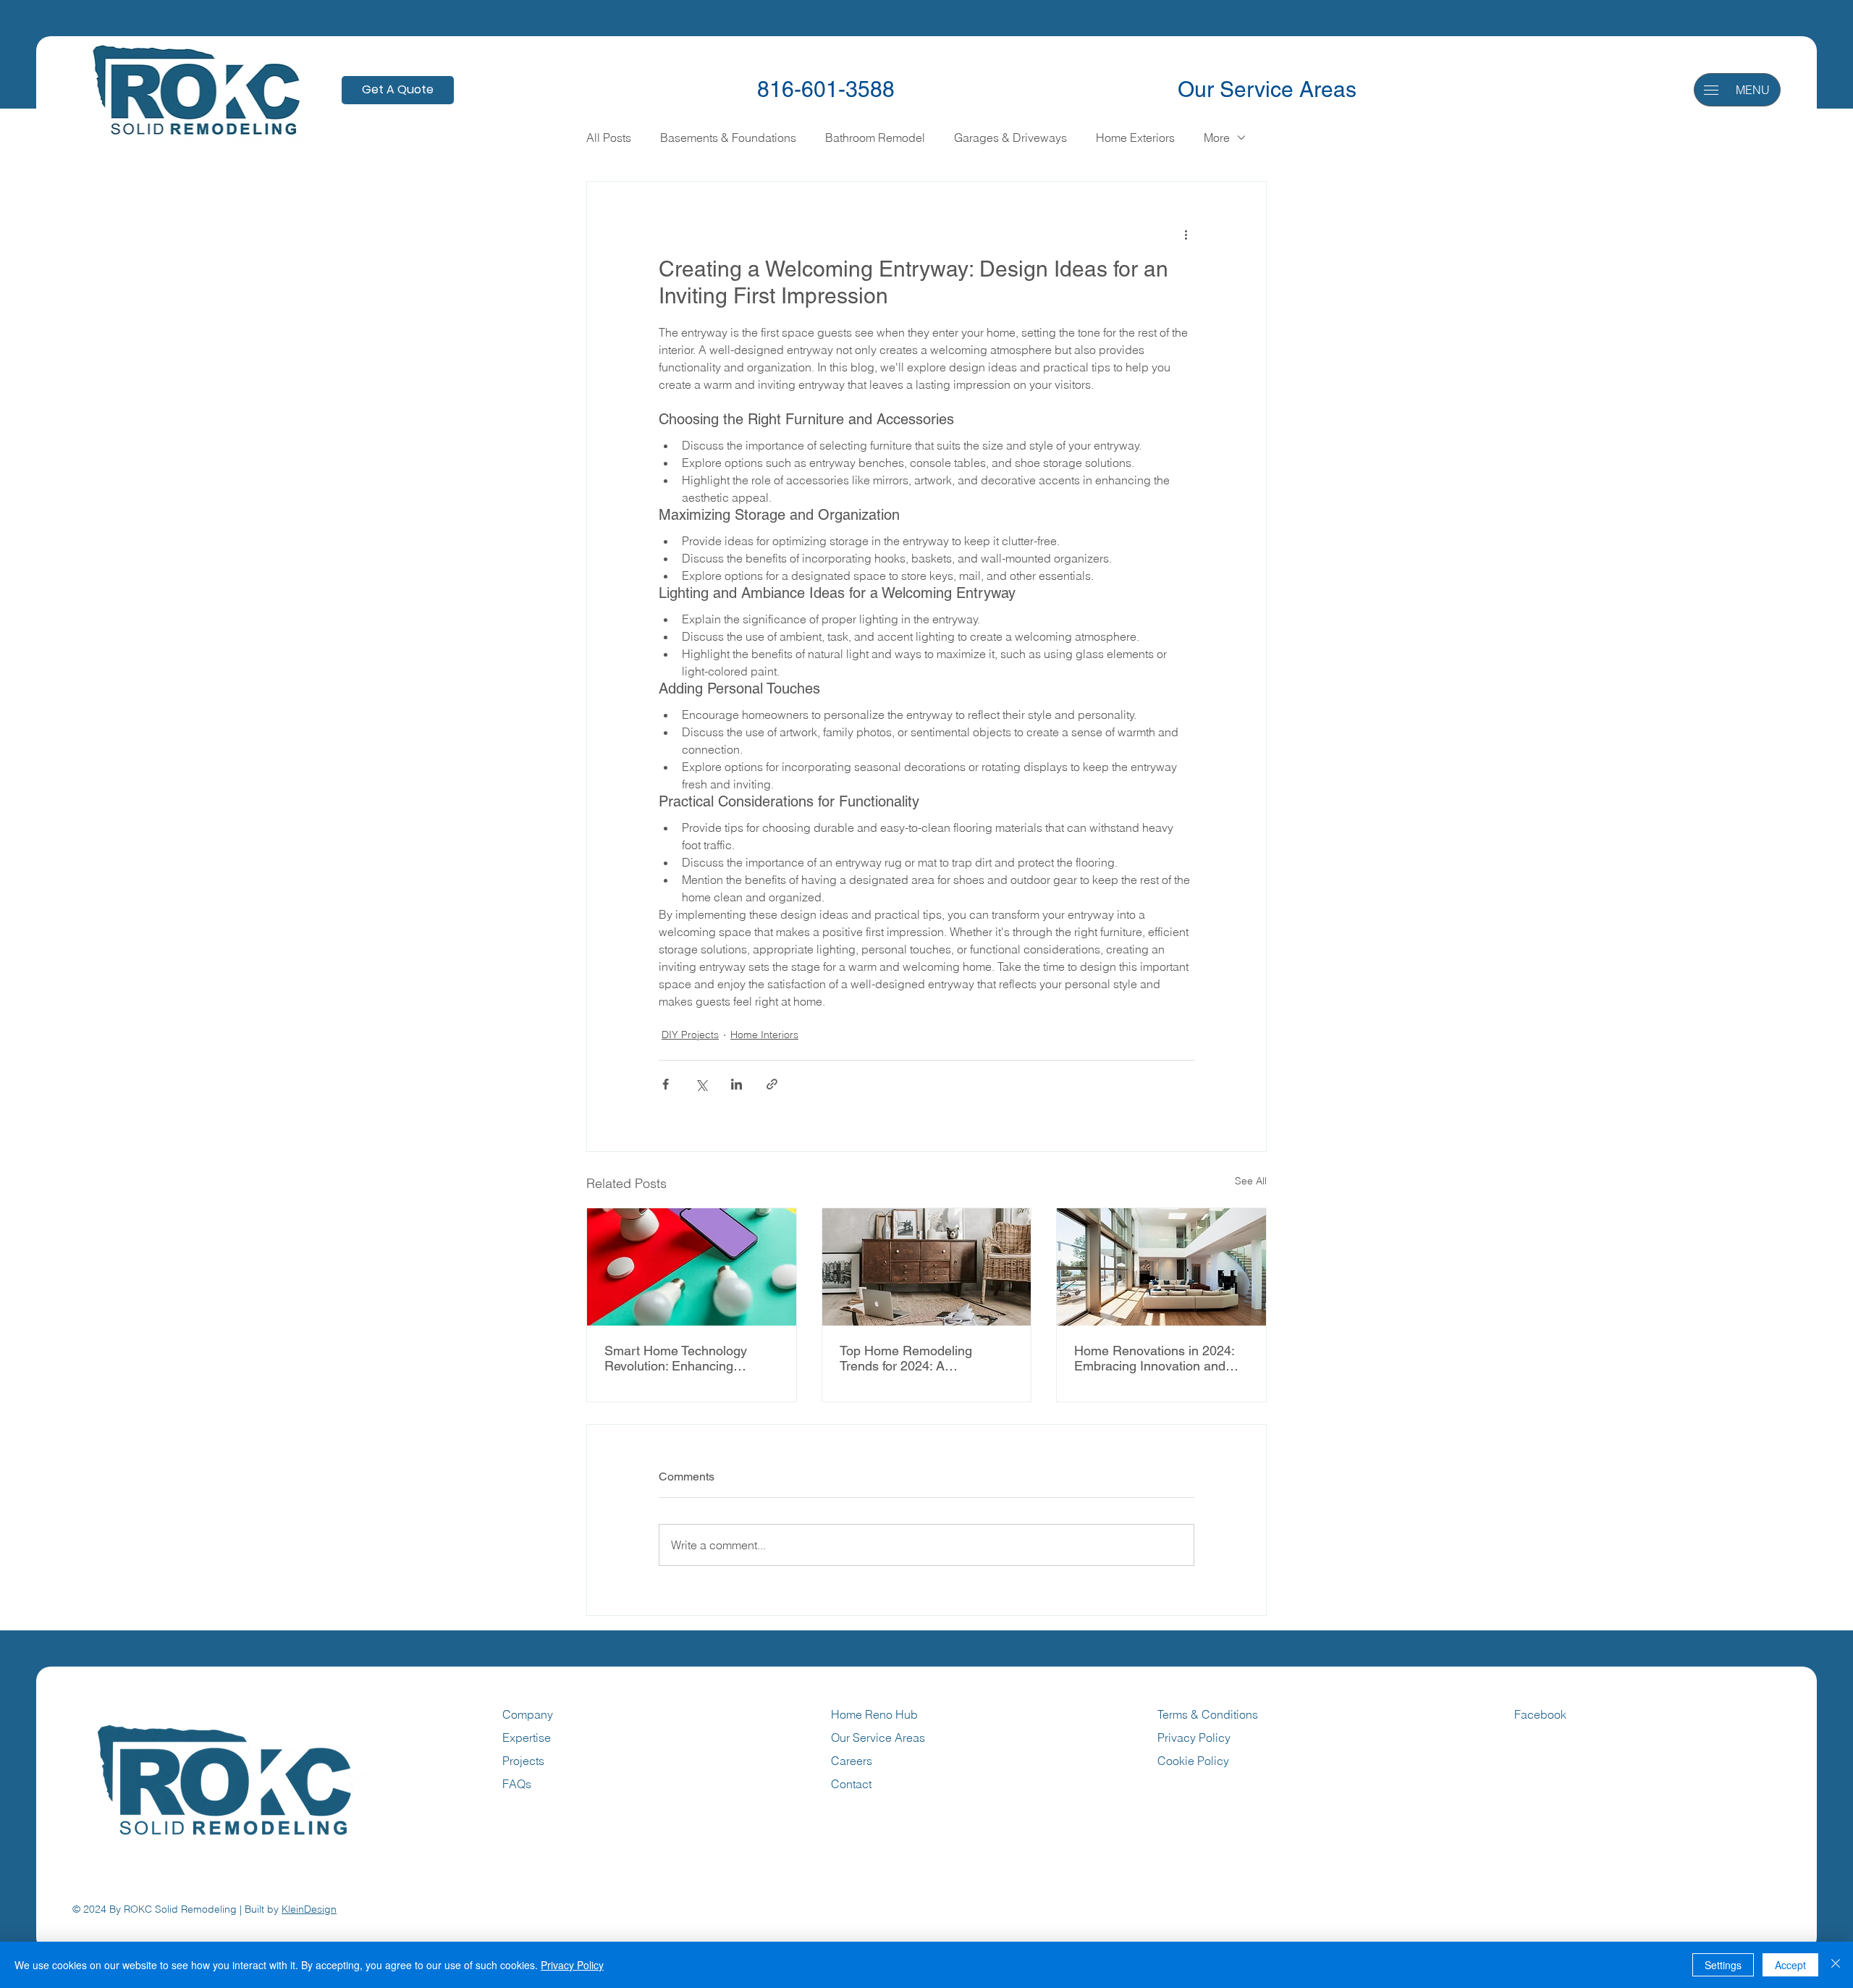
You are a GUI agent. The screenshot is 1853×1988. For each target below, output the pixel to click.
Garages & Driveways (1010, 138)
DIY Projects (690, 1035)
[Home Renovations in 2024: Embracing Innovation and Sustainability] (1161, 1267)
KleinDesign (309, 1909)
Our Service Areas (1267, 89)
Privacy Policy (1194, 1738)
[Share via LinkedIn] (736, 1084)
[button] (1711, 90)
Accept (1790, 1965)
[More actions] (1186, 234)
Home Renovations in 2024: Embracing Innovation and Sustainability (1154, 1358)
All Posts (609, 138)
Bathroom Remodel (875, 138)
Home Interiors (764, 1035)
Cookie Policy (1193, 1761)
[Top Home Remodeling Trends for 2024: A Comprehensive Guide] (927, 1267)
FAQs (517, 1784)
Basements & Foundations (728, 138)
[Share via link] (772, 1084)
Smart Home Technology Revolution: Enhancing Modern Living (676, 1358)
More (1217, 138)
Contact (851, 1784)
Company (528, 1714)
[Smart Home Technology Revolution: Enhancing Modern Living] (692, 1267)
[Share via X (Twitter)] (701, 1084)
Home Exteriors (1135, 138)
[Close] (1836, 1965)
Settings (1723, 1965)
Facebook (1540, 1714)
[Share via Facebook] (666, 1084)
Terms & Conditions (1209, 1714)
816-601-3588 (826, 89)
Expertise (527, 1738)
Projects (523, 1761)
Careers (852, 1761)
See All (1251, 1181)
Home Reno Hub (874, 1714)
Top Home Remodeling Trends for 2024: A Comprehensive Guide (906, 1358)
